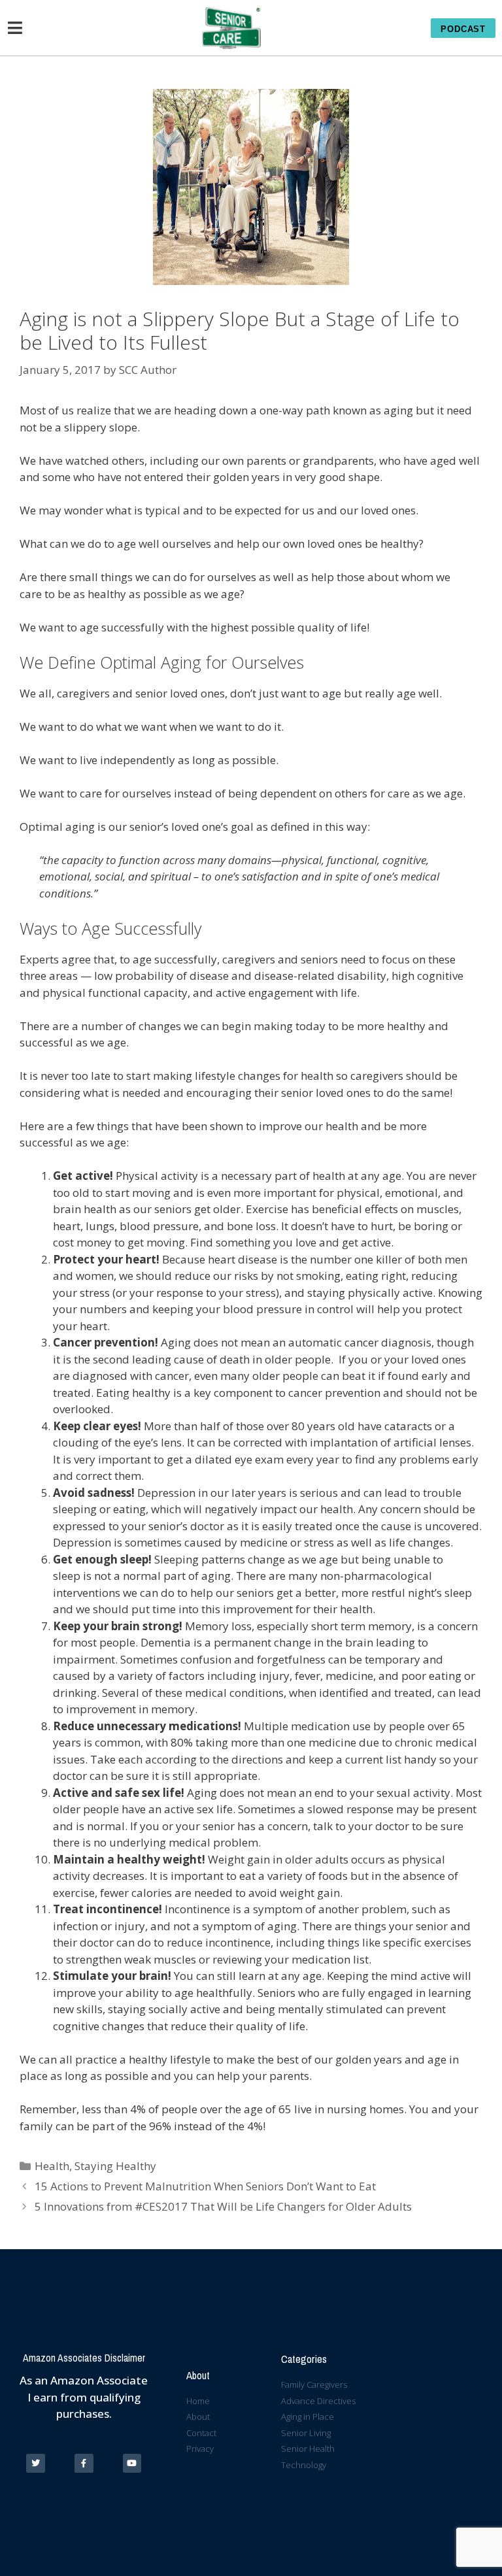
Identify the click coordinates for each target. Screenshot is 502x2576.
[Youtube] (132, 2463)
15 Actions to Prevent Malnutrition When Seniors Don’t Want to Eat (205, 2186)
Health (52, 2166)
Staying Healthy (115, 2166)
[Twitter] (36, 2463)
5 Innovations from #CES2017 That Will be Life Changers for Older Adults (223, 2206)
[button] (463, 28)
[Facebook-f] (84, 2463)
